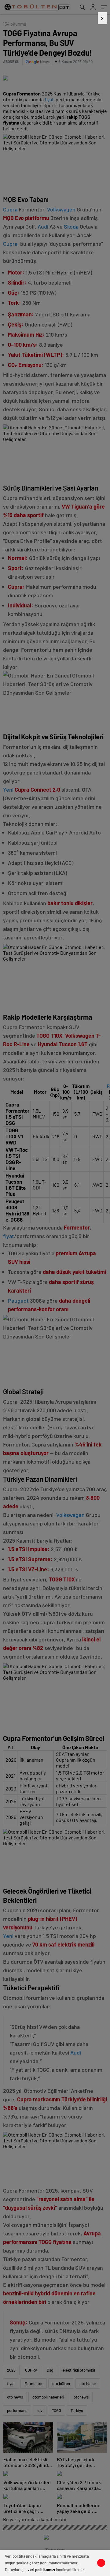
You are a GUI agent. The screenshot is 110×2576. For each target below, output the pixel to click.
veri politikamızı (41, 2570)
